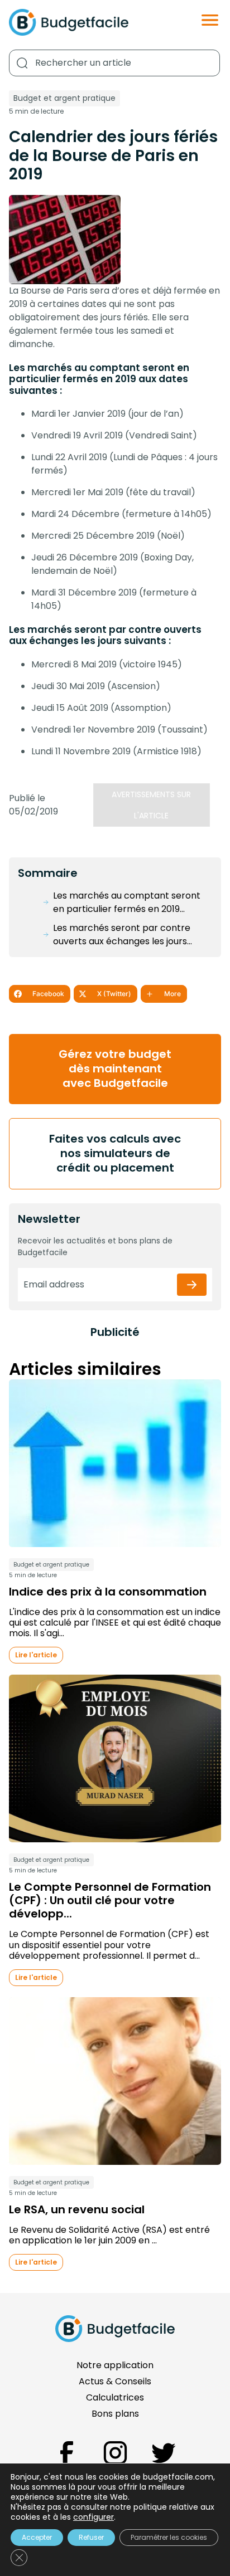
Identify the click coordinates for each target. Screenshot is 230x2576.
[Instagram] (115, 2453)
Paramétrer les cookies (169, 2537)
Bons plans (115, 2414)
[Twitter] (164, 2453)
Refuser (91, 2537)
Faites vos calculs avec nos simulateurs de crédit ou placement (115, 1153)
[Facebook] (67, 2453)
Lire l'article (36, 1655)
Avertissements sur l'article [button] (151, 805)
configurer (94, 2517)
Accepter (37, 2537)
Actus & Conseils (115, 2381)
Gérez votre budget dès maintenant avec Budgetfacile (115, 1069)
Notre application (115, 2365)
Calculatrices (115, 2397)
